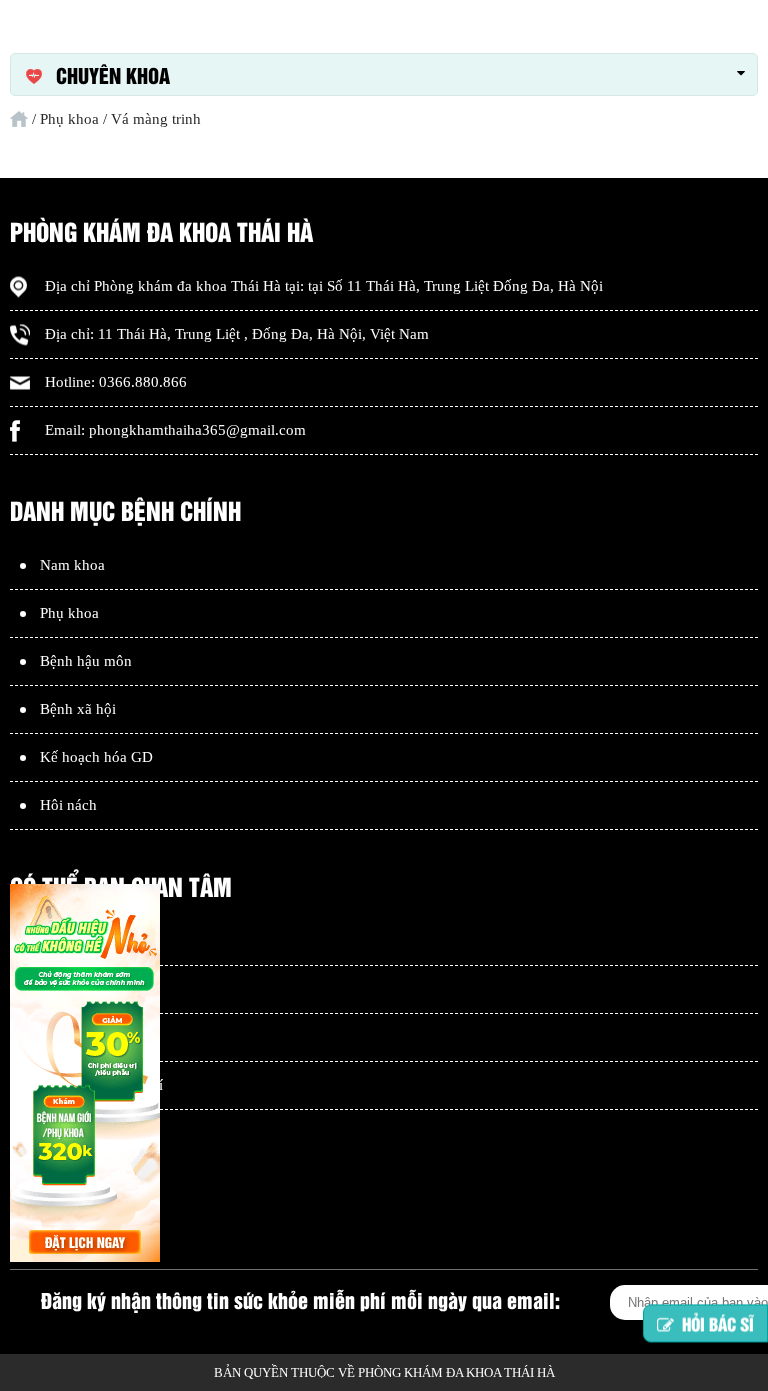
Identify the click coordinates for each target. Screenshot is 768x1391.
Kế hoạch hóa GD (96, 757)
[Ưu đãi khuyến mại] (85, 1075)
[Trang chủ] (19, 119)
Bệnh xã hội (78, 709)
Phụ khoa (69, 613)
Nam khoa (72, 565)
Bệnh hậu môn (86, 661)
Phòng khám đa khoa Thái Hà (187, 286)
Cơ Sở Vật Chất (88, 989)
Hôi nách (68, 805)
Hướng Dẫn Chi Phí (101, 1085)
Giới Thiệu (73, 941)
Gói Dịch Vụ (80, 1037)
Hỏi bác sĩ (718, 1328)
